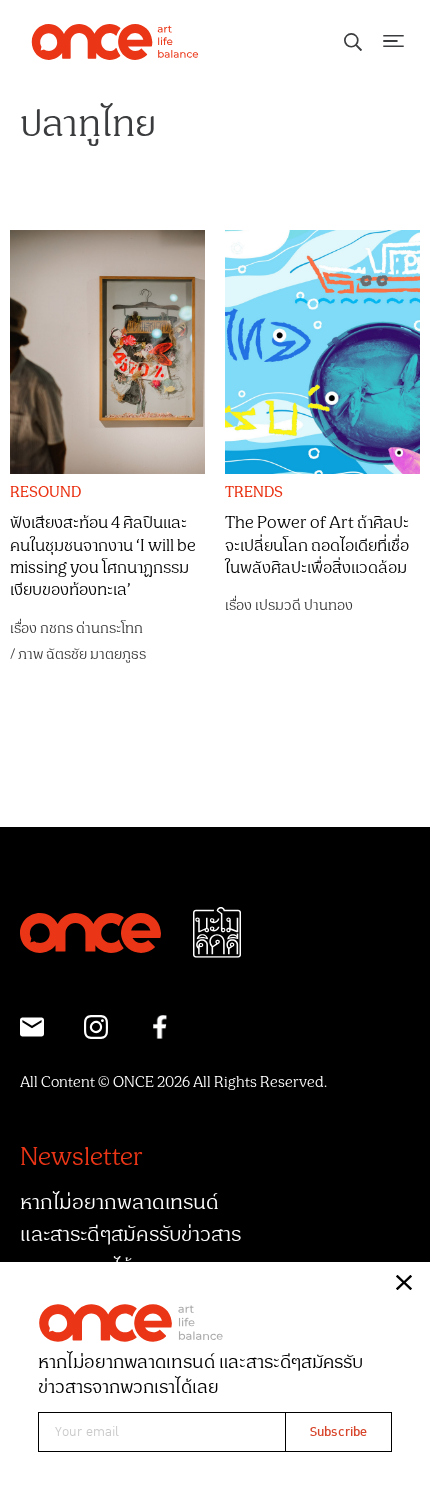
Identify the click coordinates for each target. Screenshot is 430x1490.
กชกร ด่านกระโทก (91, 628)
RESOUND (45, 493)
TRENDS (254, 493)
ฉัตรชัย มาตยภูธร (96, 654)
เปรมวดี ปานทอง (304, 605)
